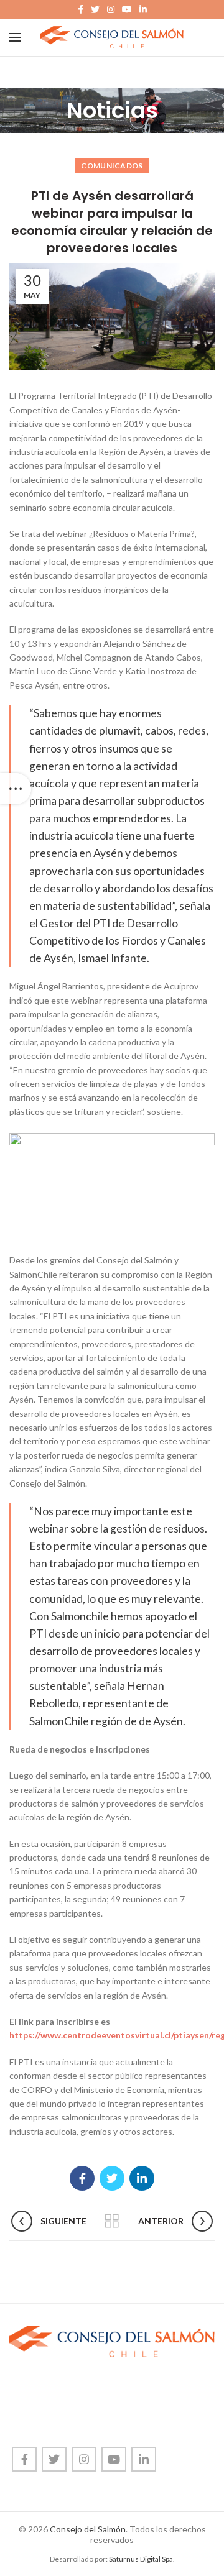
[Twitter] (95, 9)
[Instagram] (111, 9)
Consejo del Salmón (88, 2529)
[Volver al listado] (112, 2221)
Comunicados (112, 166)
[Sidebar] (16, 789)
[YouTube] (127, 9)
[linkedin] (143, 9)
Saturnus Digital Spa (141, 2559)
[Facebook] (81, 9)
